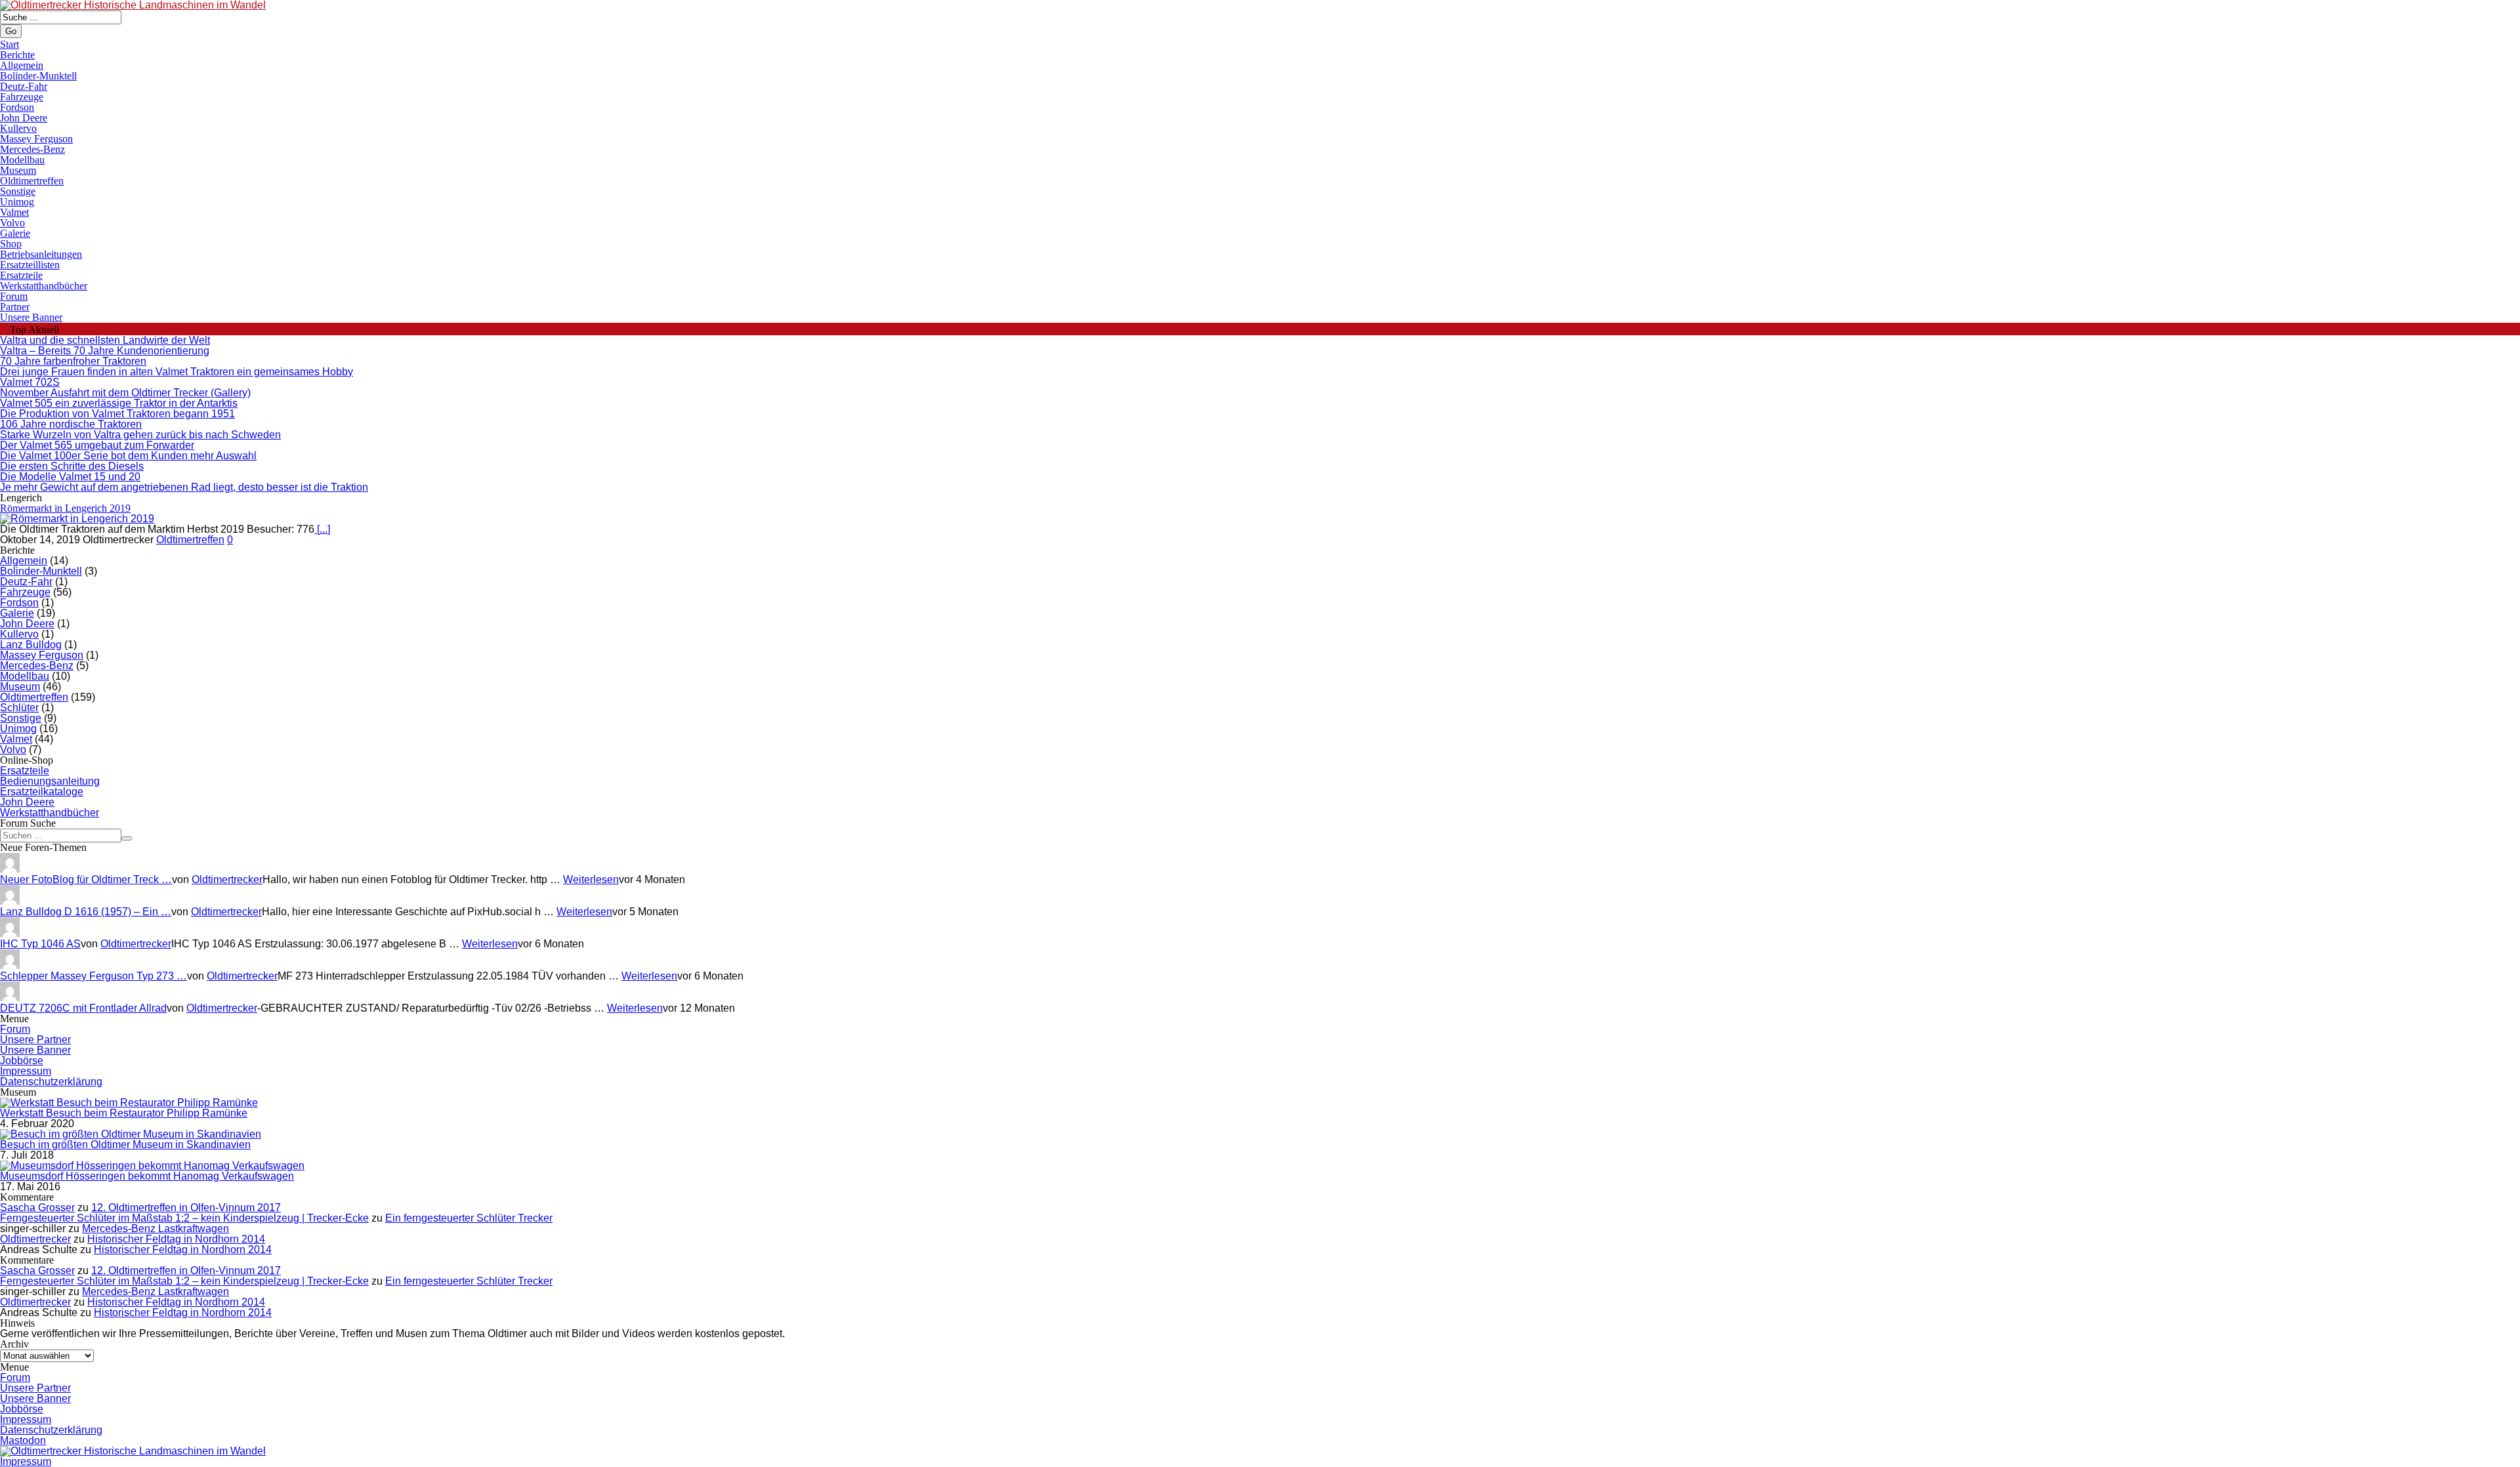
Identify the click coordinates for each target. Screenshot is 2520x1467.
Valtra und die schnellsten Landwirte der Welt (105, 340)
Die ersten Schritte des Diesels (72, 466)
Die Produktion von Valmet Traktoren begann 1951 (117, 414)
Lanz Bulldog (31, 645)
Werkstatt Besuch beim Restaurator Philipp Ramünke (124, 1113)
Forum (14, 296)
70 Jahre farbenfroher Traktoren (73, 361)
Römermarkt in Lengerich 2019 (65, 508)
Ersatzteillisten (30, 265)
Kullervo (18, 128)
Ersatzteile (21, 275)
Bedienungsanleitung (50, 781)
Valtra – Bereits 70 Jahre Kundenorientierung (105, 351)
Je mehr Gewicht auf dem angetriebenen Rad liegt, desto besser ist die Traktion (184, 487)
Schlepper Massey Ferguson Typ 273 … (94, 976)
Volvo (12, 223)
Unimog (17, 202)
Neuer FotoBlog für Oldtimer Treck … (86, 879)
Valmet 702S (30, 382)
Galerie (15, 233)
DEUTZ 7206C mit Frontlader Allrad (83, 1008)
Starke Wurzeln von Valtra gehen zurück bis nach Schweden (140, 435)
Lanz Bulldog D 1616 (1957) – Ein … (86, 912)
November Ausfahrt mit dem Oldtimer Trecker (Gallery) (125, 393)
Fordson (17, 107)
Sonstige (18, 191)
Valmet (14, 212)
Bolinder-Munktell (38, 76)
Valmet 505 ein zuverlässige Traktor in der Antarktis (119, 403)
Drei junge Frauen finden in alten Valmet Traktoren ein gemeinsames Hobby (177, 372)
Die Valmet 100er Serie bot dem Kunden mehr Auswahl (128, 456)
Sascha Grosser (37, 1208)
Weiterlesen (591, 879)
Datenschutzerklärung (51, 1082)
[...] (322, 529)
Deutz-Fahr (24, 86)
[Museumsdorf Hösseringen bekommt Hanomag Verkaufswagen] (152, 1166)
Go (11, 31)
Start (10, 44)
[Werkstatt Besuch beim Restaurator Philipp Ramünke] (129, 1103)
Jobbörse (22, 1061)
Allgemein (22, 65)
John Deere (24, 118)
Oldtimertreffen (32, 181)
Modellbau (22, 160)
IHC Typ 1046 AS (40, 944)
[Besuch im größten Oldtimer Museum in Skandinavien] (131, 1134)
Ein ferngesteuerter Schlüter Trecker (469, 1218)
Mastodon (23, 1440)
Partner (15, 307)
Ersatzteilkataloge (42, 792)
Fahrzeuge (22, 97)
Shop (11, 244)
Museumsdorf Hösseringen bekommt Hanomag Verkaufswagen (147, 1176)
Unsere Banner (31, 317)
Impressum (26, 1071)
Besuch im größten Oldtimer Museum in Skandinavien (125, 1145)
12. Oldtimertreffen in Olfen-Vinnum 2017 (186, 1208)
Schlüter (19, 708)
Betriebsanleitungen (41, 254)
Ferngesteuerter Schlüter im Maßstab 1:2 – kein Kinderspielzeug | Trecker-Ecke (184, 1218)
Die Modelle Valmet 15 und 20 (70, 477)
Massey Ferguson (36, 139)
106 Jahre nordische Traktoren (71, 424)
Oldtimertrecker (227, 879)
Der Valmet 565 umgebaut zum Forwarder (97, 445)
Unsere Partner (35, 1040)
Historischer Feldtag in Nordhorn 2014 (176, 1239)
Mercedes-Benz (32, 149)
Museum (18, 170)
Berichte (17, 55)
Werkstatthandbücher (44, 286)
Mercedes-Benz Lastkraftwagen (156, 1229)
